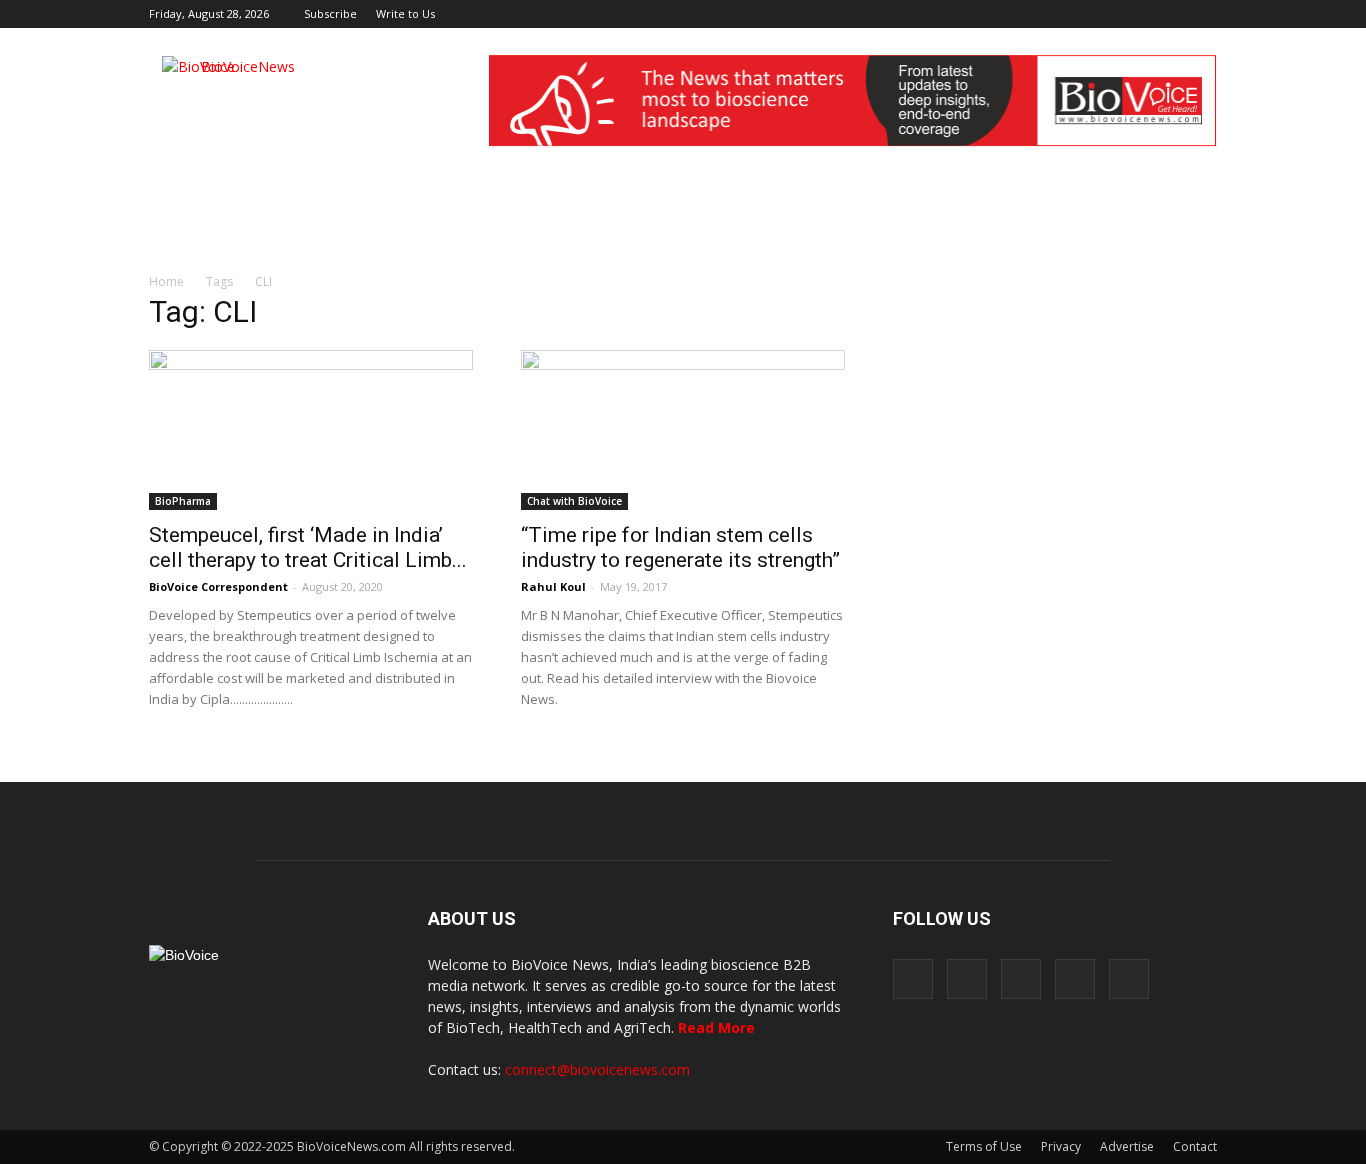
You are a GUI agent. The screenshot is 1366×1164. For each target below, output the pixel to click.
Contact (1195, 1146)
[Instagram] (1103, 14)
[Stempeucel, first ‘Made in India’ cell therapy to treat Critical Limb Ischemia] (311, 430)
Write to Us (405, 13)
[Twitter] (1169, 14)
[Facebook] (1070, 14)
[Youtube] (1202, 14)
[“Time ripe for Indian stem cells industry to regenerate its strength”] (683, 430)
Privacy (1061, 1146)
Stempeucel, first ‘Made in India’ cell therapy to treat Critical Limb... (308, 547)
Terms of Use (984, 1146)
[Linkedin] (1136, 14)
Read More (716, 1027)
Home (166, 281)
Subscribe (330, 13)
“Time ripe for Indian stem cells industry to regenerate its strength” (680, 547)
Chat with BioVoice (574, 501)
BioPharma (183, 501)
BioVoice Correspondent (218, 586)
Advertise (1127, 1146)
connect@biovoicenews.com (597, 1069)
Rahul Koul (553, 586)
